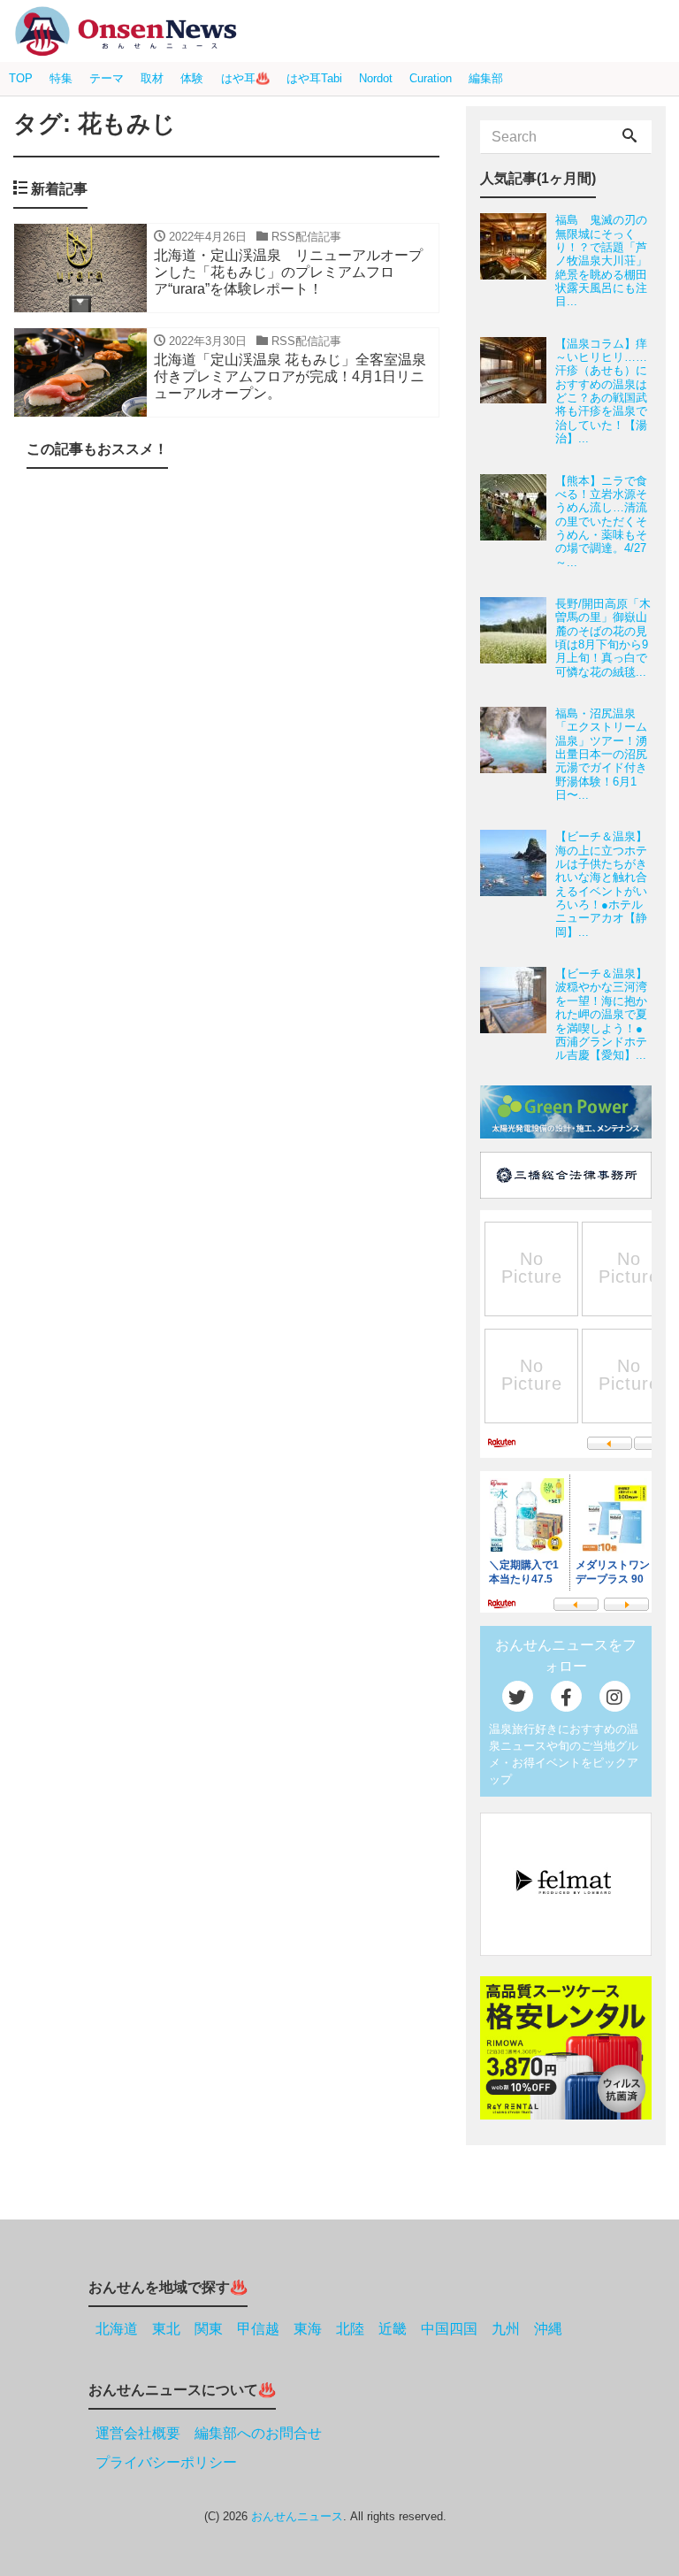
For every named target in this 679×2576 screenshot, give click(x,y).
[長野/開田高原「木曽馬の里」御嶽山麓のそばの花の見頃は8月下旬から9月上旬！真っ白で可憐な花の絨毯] (518, 638)
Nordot (376, 78)
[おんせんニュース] (126, 31)
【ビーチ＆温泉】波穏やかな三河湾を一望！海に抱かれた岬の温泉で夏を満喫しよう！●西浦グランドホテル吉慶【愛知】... (601, 1014)
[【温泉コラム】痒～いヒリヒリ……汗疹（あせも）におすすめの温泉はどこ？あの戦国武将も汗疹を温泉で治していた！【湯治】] (518, 391)
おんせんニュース (297, 2516)
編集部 (486, 78)
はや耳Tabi (314, 78)
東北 (166, 2329)
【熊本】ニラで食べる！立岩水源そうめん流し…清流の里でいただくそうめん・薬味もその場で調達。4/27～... (601, 521)
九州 (506, 2329)
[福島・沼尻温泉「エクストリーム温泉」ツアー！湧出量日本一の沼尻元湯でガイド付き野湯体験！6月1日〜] (518, 754)
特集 (61, 78)
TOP (21, 78)
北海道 (117, 2329)
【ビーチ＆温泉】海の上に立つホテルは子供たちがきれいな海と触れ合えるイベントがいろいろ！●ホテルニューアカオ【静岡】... (601, 884)
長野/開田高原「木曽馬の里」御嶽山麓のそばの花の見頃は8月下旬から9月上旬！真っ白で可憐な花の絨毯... (603, 638)
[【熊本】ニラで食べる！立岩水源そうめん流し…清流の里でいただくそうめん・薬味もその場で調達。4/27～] (518, 521)
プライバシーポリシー (166, 2462)
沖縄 (548, 2329)
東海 (308, 2329)
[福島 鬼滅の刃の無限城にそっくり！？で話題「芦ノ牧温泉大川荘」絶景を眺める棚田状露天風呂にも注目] (518, 261)
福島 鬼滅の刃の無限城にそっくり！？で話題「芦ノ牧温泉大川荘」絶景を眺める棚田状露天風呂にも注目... (601, 261)
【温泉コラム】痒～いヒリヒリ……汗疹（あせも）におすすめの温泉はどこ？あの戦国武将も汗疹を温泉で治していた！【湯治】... (601, 391)
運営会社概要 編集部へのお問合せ (209, 2433)
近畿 (393, 2329)
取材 (152, 78)
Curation (431, 78)
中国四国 (449, 2329)
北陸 (350, 2329)
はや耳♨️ (245, 78)
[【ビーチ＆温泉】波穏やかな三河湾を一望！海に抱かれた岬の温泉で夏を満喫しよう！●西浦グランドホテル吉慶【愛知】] (518, 1014)
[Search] (629, 137)
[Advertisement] (226, 1348)
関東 (209, 2329)
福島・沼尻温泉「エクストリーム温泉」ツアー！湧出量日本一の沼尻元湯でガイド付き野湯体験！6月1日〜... (601, 754)
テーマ (107, 78)
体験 (192, 78)
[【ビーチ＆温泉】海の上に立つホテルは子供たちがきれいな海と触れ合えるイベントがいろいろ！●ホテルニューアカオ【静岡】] (518, 884)
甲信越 (258, 2329)
